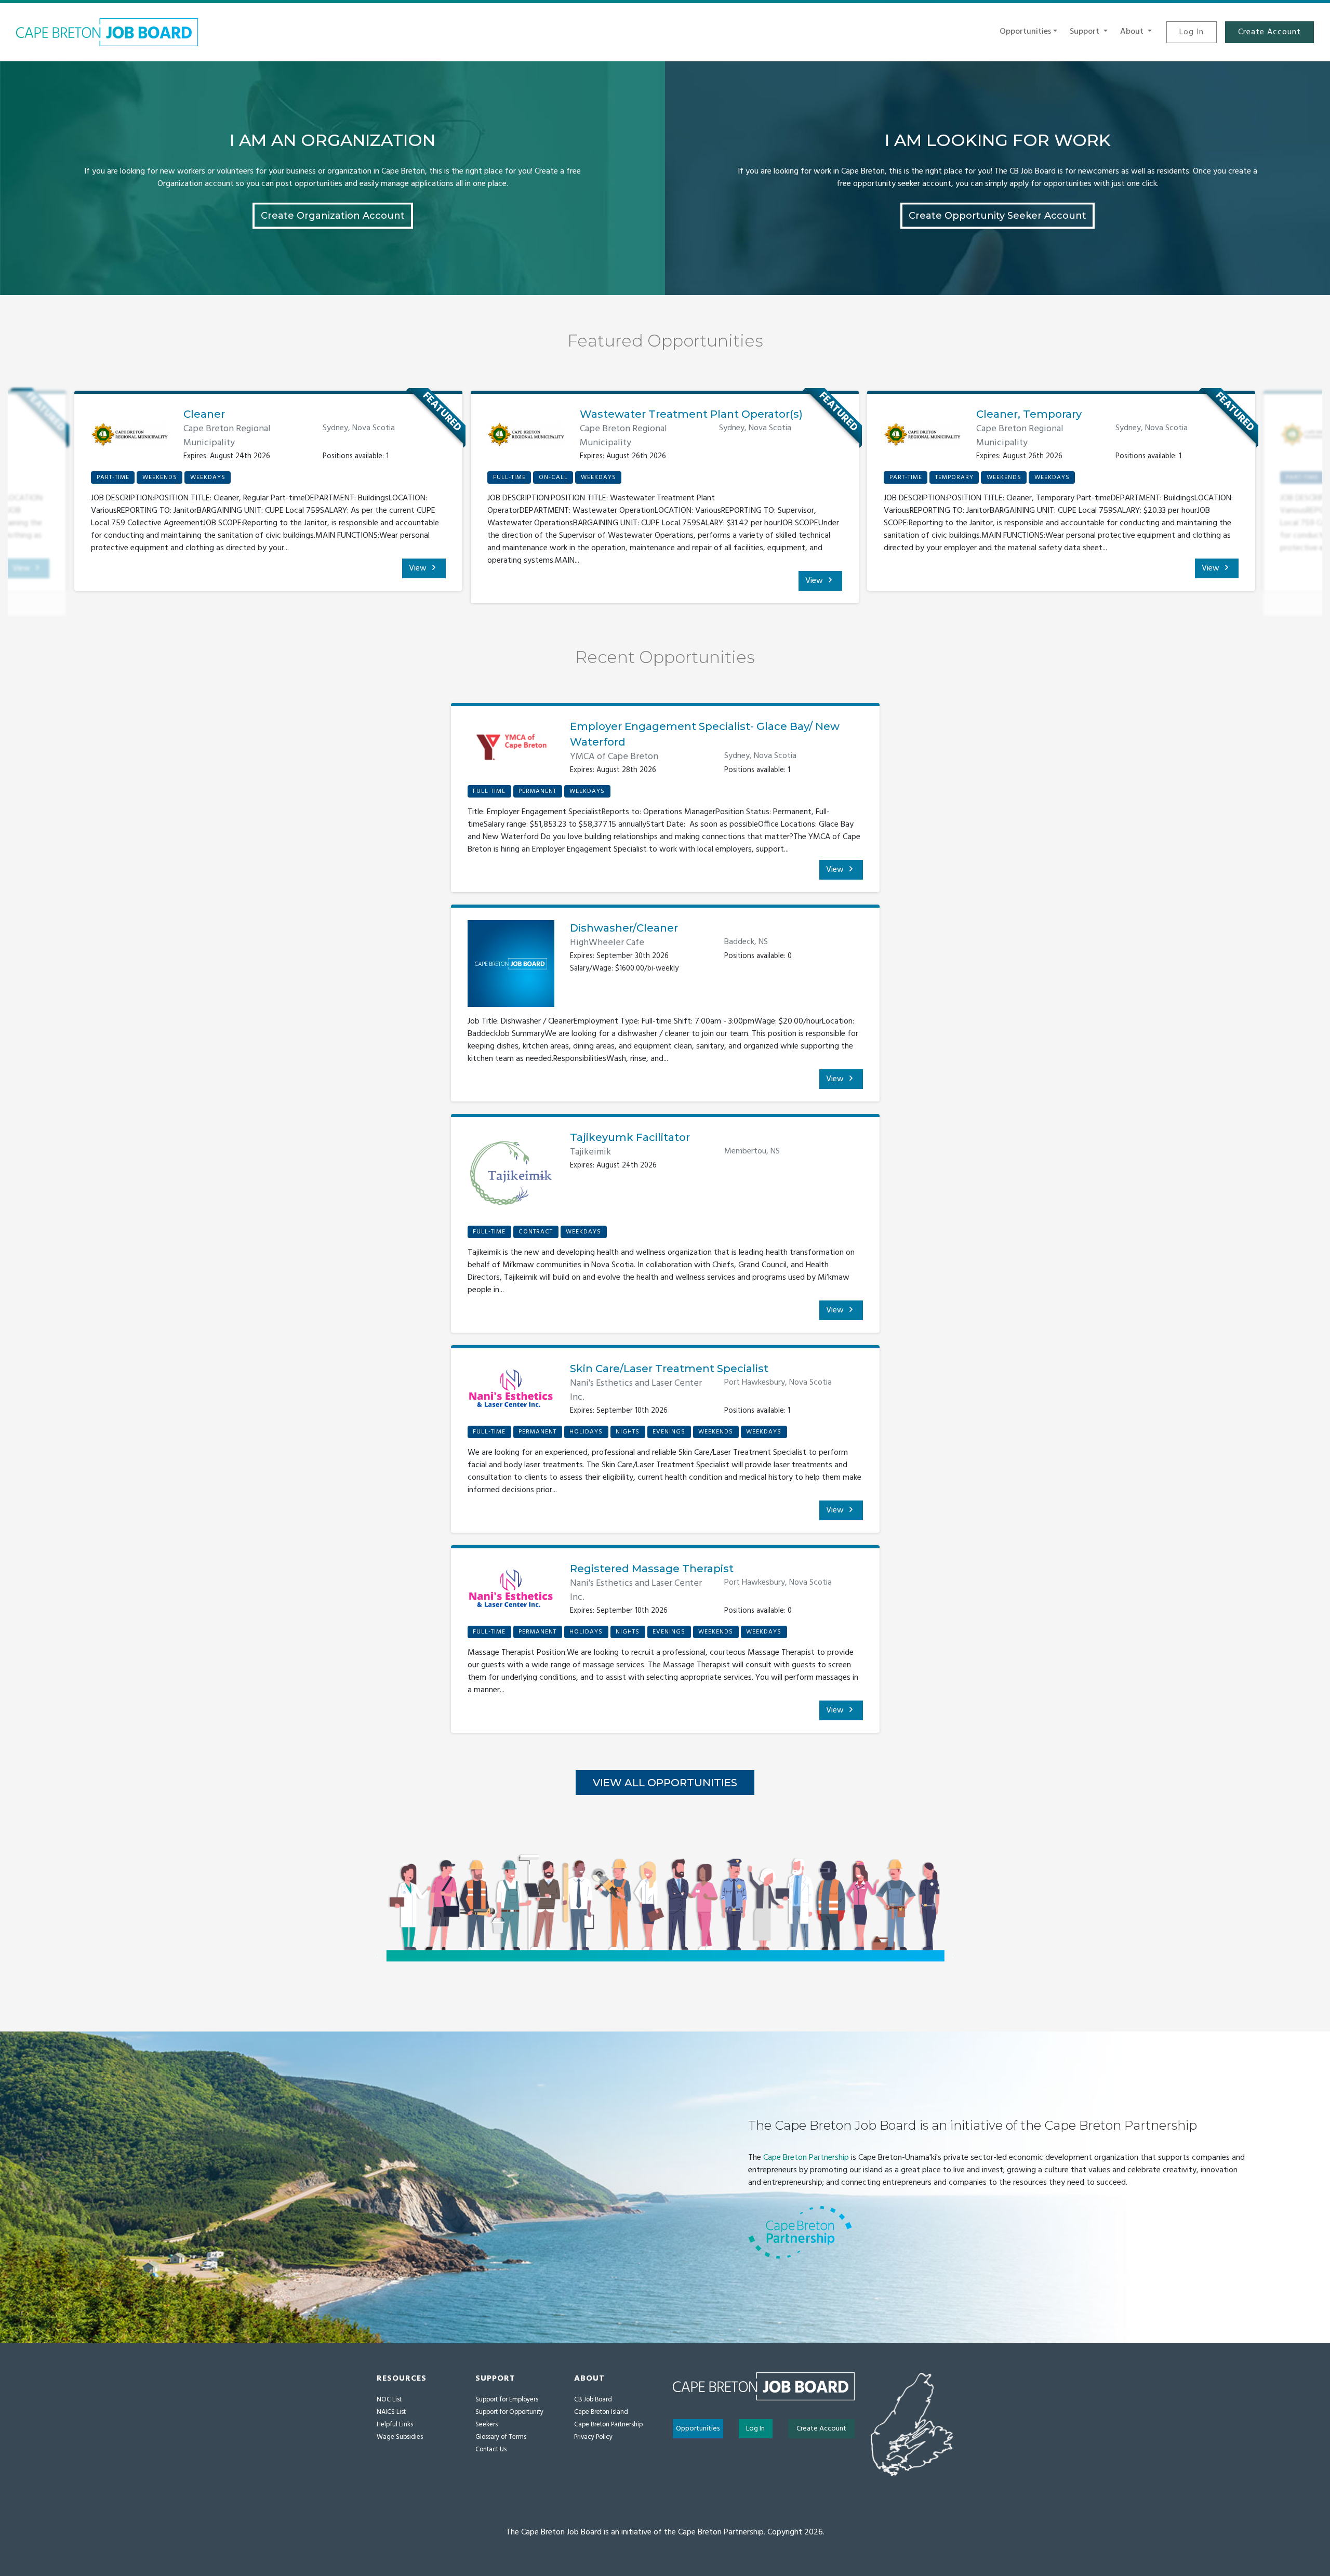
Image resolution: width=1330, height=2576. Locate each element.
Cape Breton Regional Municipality (227, 436)
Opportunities (698, 2429)
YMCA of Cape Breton (614, 757)
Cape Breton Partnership (806, 2158)
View (419, 568)
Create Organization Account (333, 215)
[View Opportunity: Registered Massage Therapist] (511, 1593)
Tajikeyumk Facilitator (630, 1137)
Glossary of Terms (501, 2437)
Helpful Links (395, 2425)
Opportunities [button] (1025, 32)
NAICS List (391, 2412)
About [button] (1133, 32)
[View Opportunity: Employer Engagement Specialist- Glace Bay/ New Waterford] (511, 751)
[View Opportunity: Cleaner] (129, 434)
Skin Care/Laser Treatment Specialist (669, 1369)
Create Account (1269, 32)
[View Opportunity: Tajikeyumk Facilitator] (511, 1177)
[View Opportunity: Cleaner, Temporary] (922, 434)
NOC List (389, 2400)
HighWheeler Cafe (607, 943)
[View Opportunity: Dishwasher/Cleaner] (511, 967)
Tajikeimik (590, 1152)
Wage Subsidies (400, 2437)
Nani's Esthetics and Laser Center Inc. (636, 1390)
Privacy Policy (593, 2437)
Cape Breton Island (601, 2412)
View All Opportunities (665, 1783)
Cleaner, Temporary (1029, 414)
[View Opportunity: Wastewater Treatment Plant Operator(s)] (526, 434)
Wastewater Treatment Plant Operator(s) (691, 414)
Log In (1192, 32)
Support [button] (1086, 32)
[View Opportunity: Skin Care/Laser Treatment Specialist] (511, 1393)
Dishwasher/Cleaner (624, 928)
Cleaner (204, 414)
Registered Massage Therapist (652, 1569)
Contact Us (491, 2449)
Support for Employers (507, 2400)
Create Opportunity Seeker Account (997, 215)
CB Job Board (593, 2400)
